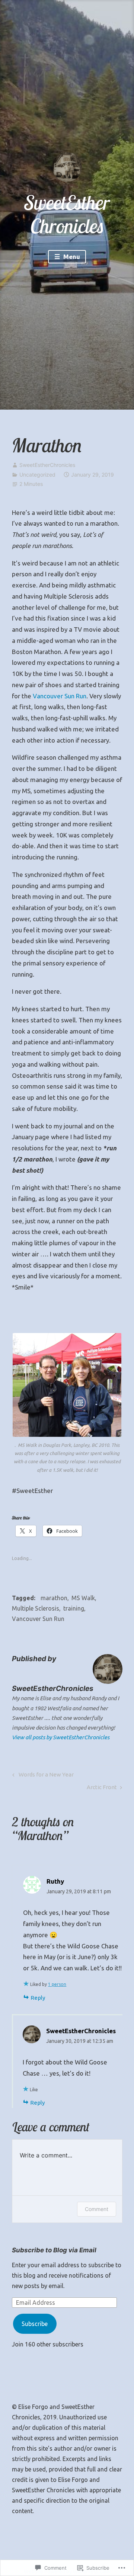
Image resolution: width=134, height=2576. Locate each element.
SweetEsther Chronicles (67, 214)
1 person (57, 1984)
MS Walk (83, 1598)
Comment (97, 2209)
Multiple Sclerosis (36, 1608)
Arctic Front (102, 1789)
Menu (71, 257)
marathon (54, 1598)
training (74, 1608)
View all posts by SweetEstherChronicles (61, 1737)
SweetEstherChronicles (47, 465)
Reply (38, 1998)
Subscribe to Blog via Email (54, 2250)
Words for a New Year (42, 1776)
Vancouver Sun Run (60, 696)
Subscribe (35, 2324)
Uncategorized (37, 475)
